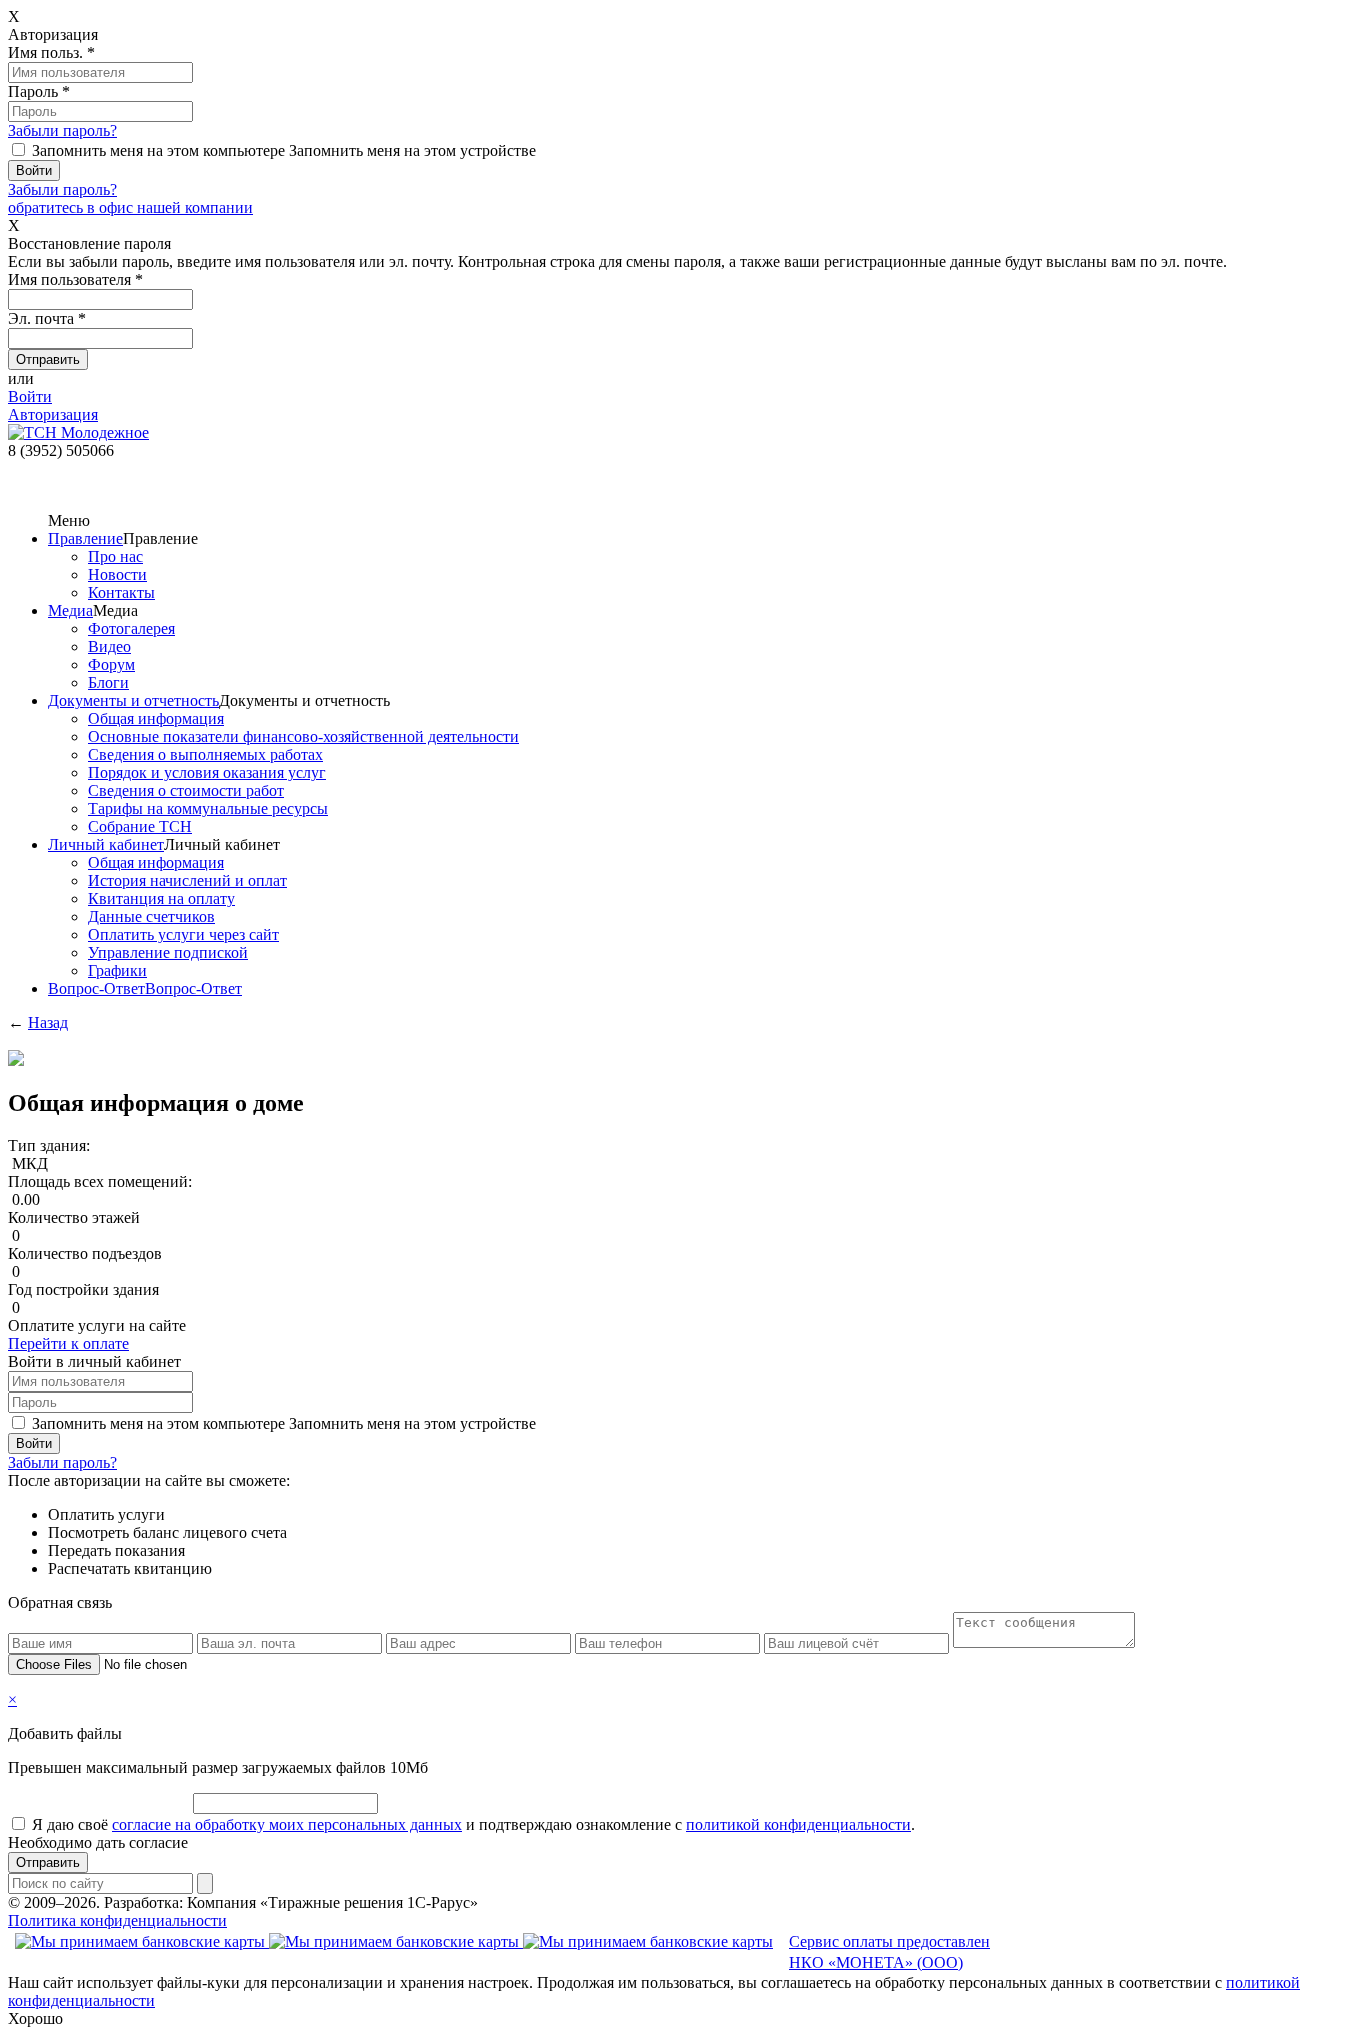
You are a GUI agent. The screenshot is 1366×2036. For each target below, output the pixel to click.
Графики (117, 970)
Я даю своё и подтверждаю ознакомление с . (473, 1824)
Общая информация (156, 718)
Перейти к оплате (68, 1343)
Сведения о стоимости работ (186, 790)
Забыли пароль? (62, 130)
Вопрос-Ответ (96, 988)
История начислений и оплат (187, 880)
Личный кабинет (106, 844)
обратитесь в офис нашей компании (130, 207)
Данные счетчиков (151, 916)
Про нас (115, 556)
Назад (48, 1022)
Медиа (70, 610)
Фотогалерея (131, 628)
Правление (85, 538)
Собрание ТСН (140, 826)
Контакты (121, 592)
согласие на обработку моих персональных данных (287, 1824)
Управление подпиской (168, 952)
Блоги (108, 682)
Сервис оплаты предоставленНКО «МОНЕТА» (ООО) (889, 1952)
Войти (30, 396)
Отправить (48, 1862)
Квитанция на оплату (161, 898)
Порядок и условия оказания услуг (207, 772)
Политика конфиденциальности (117, 1920)
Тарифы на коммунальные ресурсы (208, 808)
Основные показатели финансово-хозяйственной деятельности (303, 736)
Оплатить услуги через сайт (183, 934)
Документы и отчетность (133, 700)
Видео (109, 646)
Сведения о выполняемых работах (205, 754)
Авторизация (53, 414)
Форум (111, 664)
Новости (117, 574)
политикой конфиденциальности (798, 1824)
